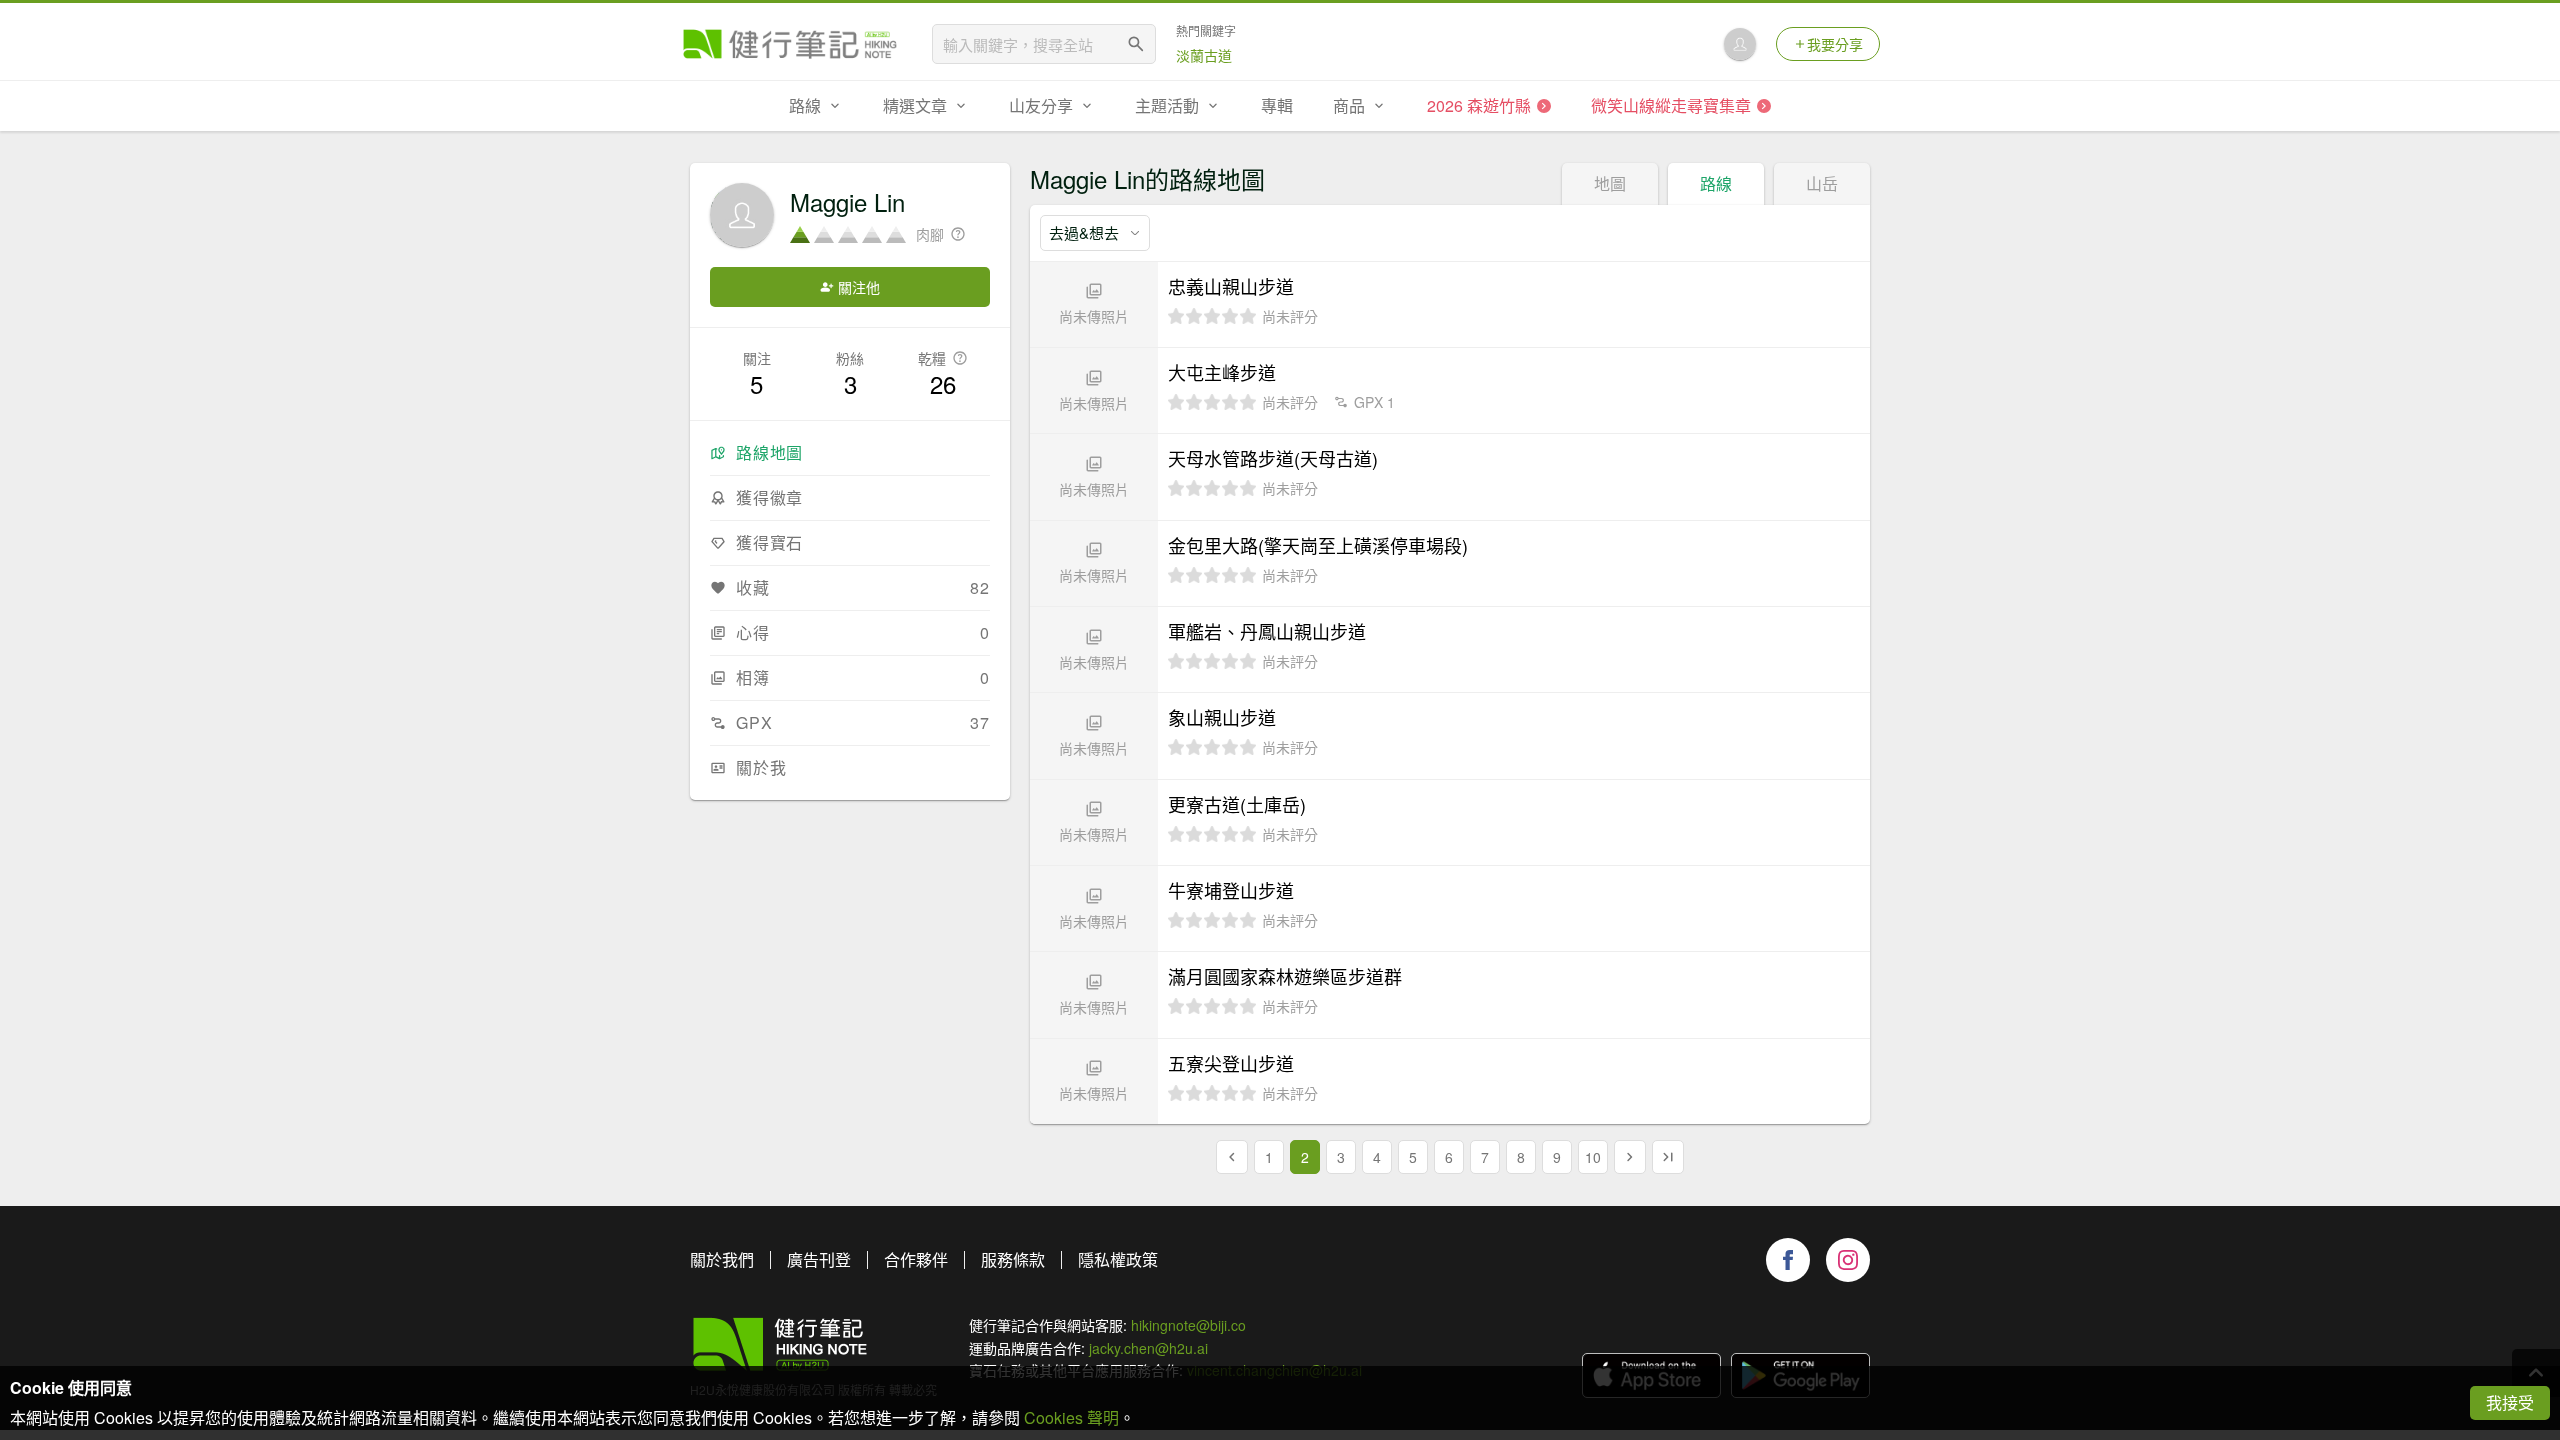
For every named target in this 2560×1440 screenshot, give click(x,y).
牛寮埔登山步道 (1231, 890)
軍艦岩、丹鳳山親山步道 (1267, 631)
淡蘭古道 (1204, 55)
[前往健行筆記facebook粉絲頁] (1788, 1260)
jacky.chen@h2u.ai (1148, 1348)
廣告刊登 (819, 1259)
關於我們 (722, 1259)
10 (1593, 1157)
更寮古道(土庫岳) (1237, 804)
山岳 (1822, 183)
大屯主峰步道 (1222, 372)
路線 (1716, 183)
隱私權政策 (1118, 1259)
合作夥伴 (916, 1259)
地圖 (1610, 183)
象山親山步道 (1222, 717)
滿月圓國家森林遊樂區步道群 (1285, 976)
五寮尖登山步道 (1231, 1063)
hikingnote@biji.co (1188, 1325)
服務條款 (1013, 1259)
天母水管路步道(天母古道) (1273, 458)
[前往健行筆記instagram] (1848, 1260)
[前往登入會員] (1740, 44)
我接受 (2510, 1402)
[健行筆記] (790, 44)
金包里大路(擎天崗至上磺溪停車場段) (1318, 545)
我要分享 (1835, 44)
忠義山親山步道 (1231, 286)
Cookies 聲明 (1071, 1417)
